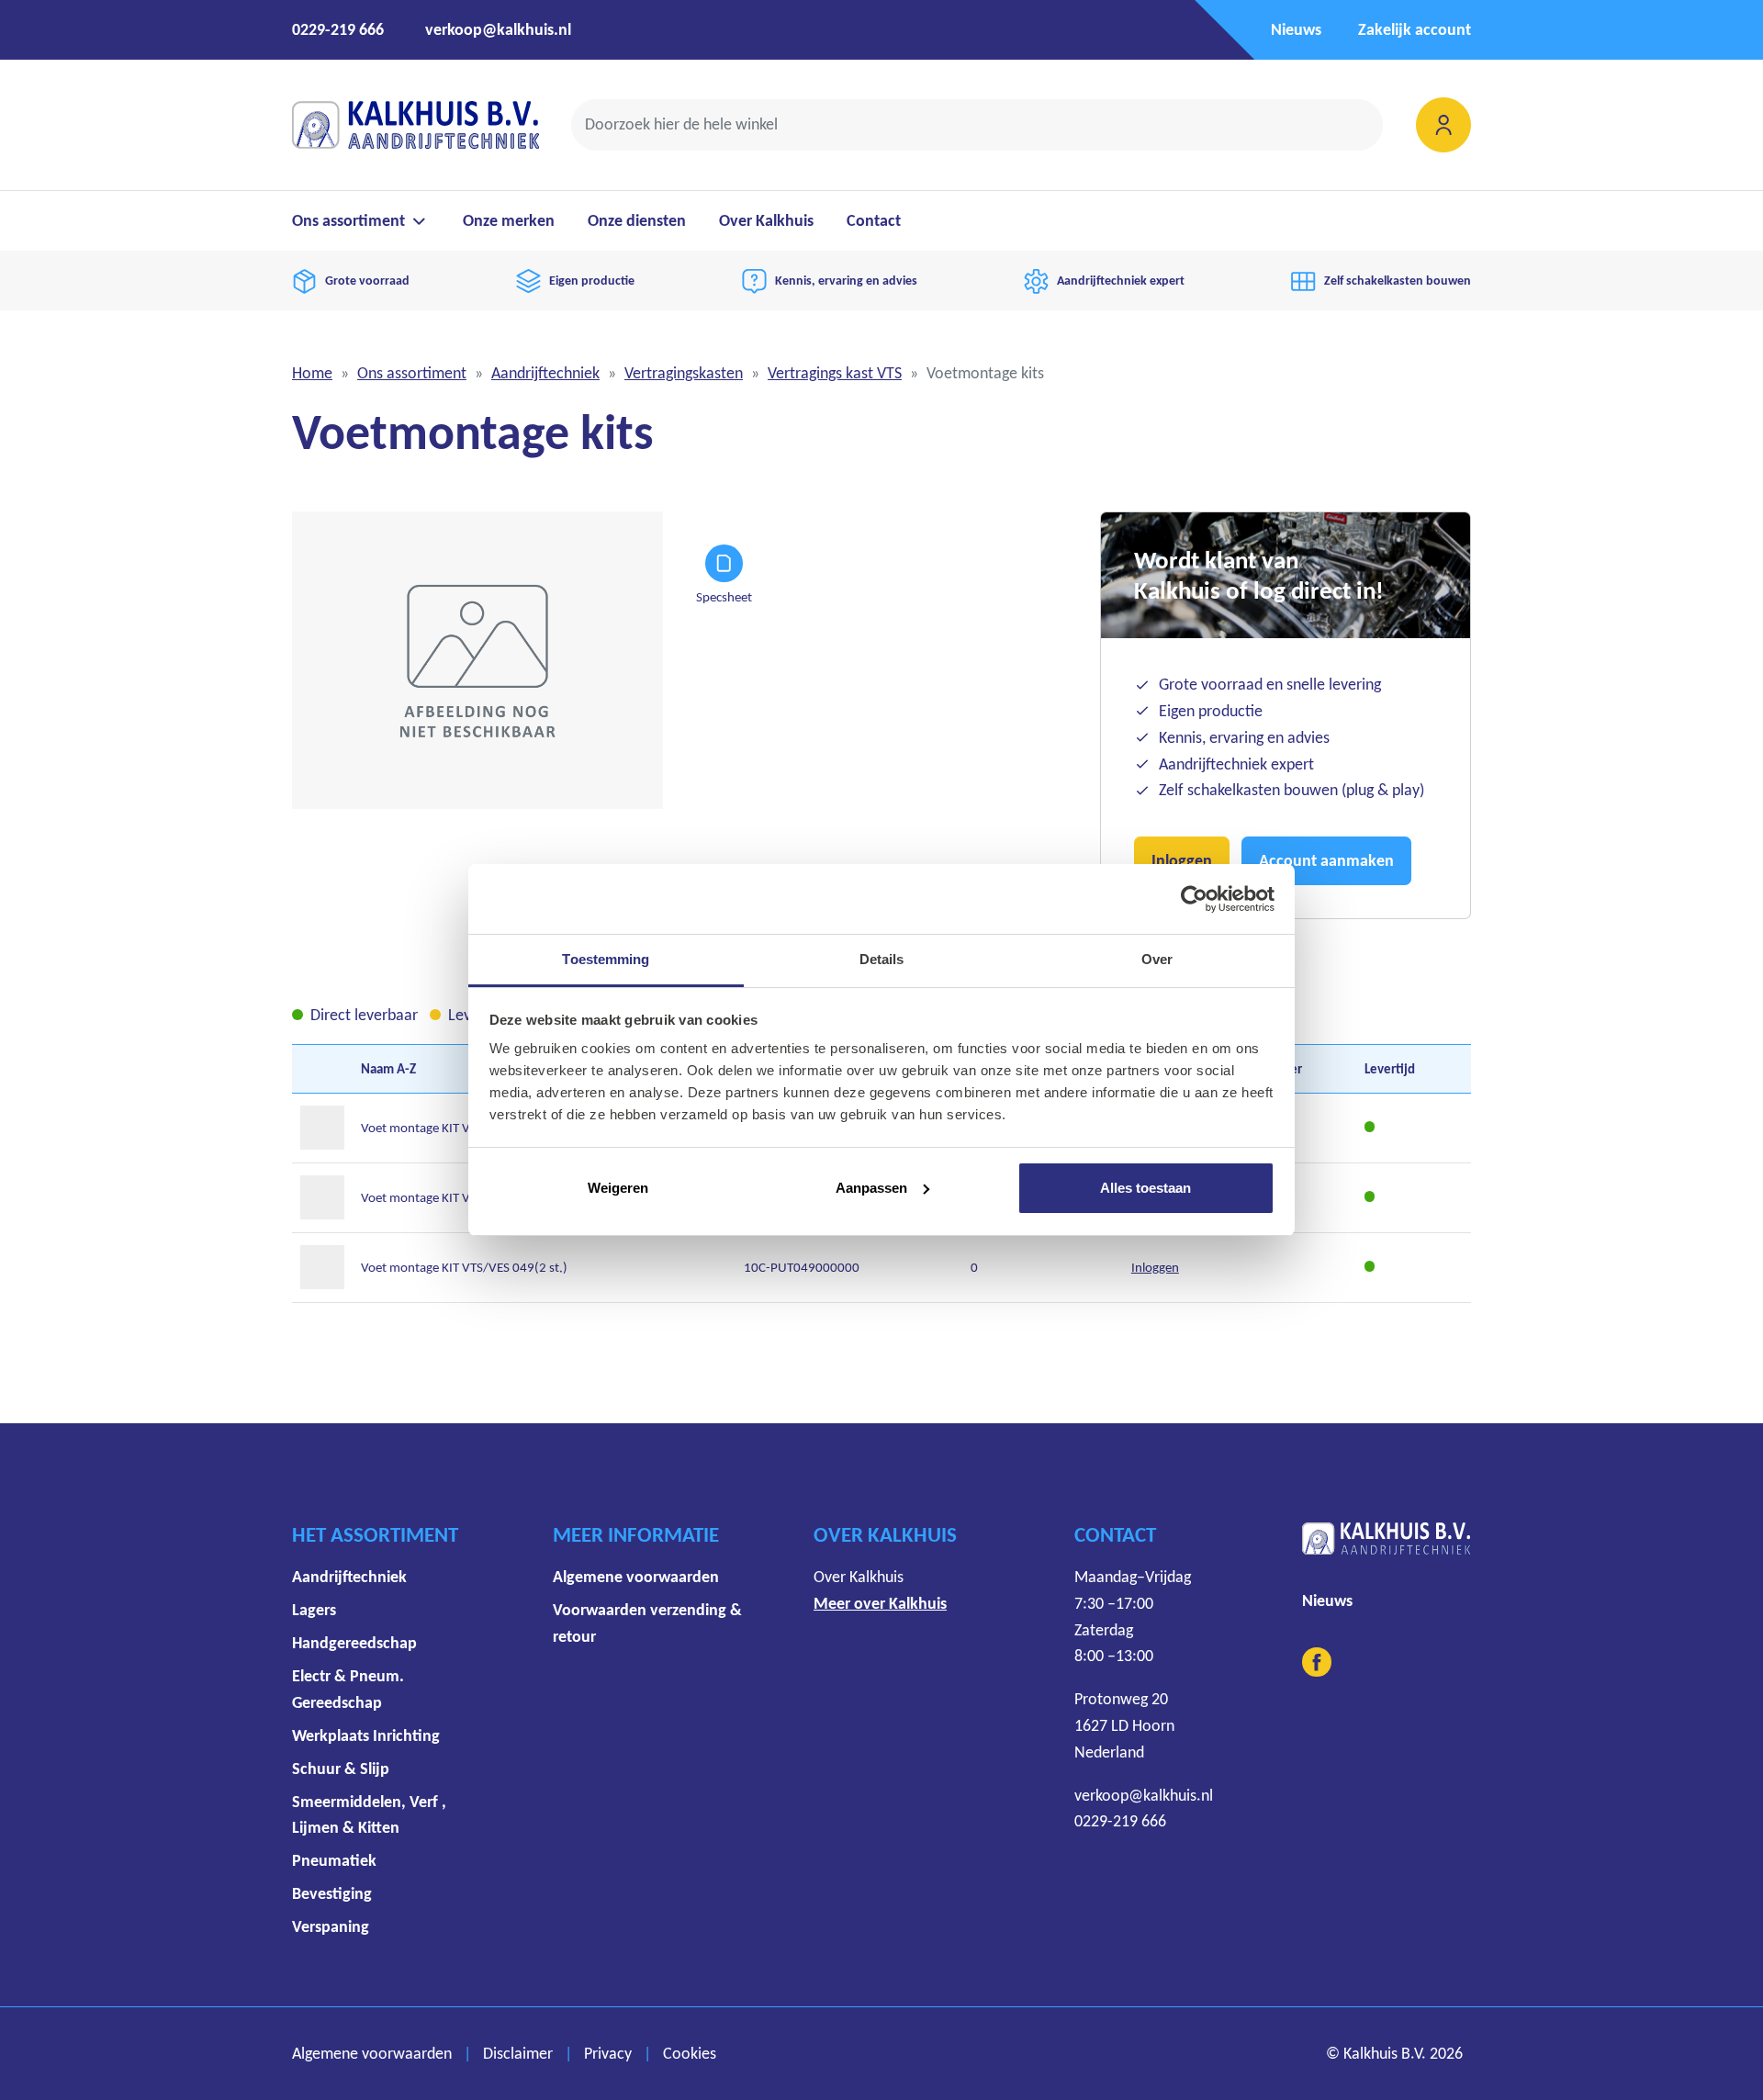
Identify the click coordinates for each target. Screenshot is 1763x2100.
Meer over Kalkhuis (880, 1603)
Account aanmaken (1326, 860)
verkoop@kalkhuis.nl (498, 29)
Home (312, 373)
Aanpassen (871, 1188)
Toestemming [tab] (606, 959)
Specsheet (724, 596)
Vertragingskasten (684, 373)
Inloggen (1182, 860)
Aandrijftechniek (545, 373)
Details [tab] (882, 959)
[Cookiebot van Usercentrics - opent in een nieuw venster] (1194, 899)
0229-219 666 (338, 29)
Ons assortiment (412, 373)
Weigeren (618, 1188)
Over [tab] (1157, 959)
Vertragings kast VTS (835, 373)
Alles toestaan (1145, 1188)
